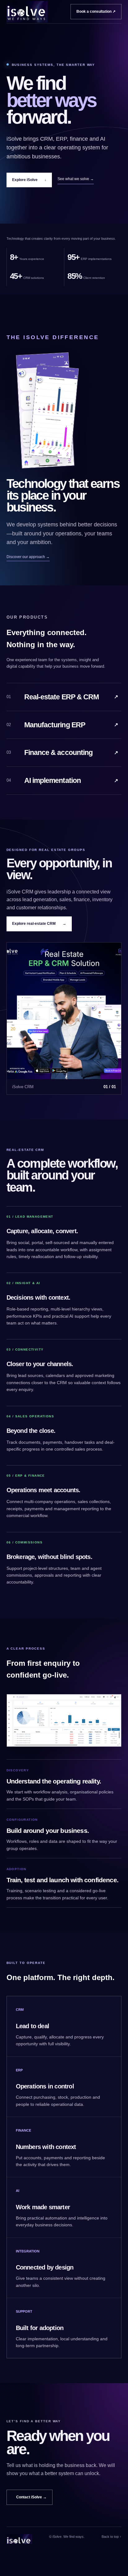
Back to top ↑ (112, 2537)
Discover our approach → (28, 557)
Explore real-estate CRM (39, 924)
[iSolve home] (27, 12)
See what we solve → (76, 179)
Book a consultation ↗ (96, 11)
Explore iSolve (29, 180)
